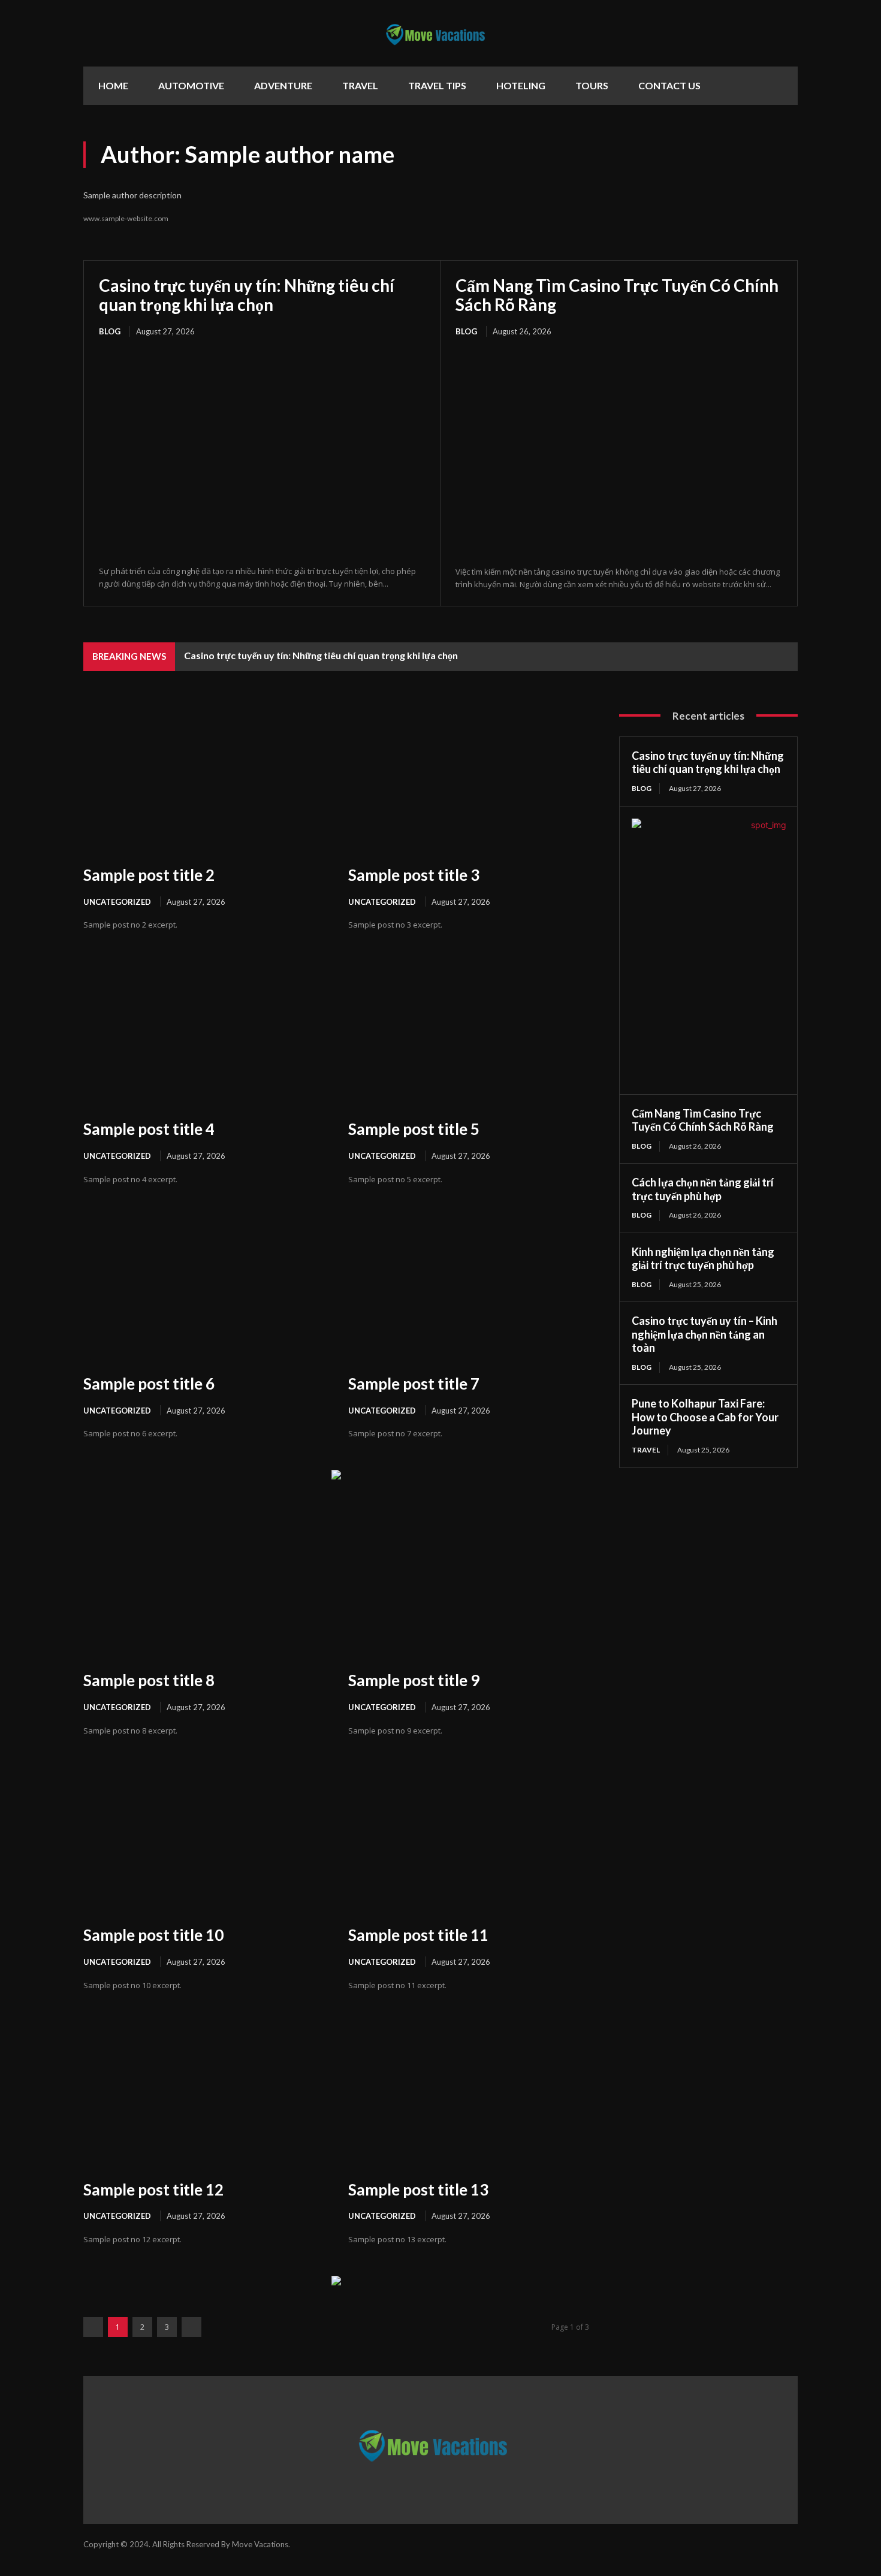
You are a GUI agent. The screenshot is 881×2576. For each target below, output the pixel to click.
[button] (783, 88)
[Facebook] (762, 161)
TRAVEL (646, 1450)
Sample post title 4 (149, 1129)
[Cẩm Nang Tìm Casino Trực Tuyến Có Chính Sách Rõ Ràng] (619, 453)
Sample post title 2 (149, 875)
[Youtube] (789, 161)
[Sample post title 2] (204, 779)
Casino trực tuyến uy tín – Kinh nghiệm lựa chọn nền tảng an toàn (705, 1334)
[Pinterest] (735, 161)
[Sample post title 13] (469, 2093)
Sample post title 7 (414, 1384)
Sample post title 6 (149, 1384)
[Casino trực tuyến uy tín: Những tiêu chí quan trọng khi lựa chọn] (262, 452)
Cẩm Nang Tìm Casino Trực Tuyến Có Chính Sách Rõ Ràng (617, 295)
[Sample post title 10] (204, 1839)
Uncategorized (117, 902)
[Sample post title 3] (469, 779)
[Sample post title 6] (204, 1288)
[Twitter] (708, 161)
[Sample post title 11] (469, 1839)
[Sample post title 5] (469, 1033)
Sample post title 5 (414, 1129)
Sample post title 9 (414, 1680)
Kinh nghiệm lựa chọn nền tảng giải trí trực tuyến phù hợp (703, 1259)
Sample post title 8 (149, 1680)
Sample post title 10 (153, 1935)
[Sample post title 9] (469, 1585)
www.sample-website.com (126, 218)
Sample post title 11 (418, 1935)
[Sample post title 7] (469, 1288)
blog (110, 331)
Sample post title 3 (414, 875)
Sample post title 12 (153, 2190)
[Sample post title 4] (204, 1033)
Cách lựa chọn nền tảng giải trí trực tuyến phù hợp (703, 1189)
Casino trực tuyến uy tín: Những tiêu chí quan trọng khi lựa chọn (247, 295)
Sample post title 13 (418, 2190)
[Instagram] (689, 2550)
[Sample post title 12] (204, 2093)
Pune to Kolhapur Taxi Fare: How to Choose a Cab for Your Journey (705, 1417)
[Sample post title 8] (204, 1585)
